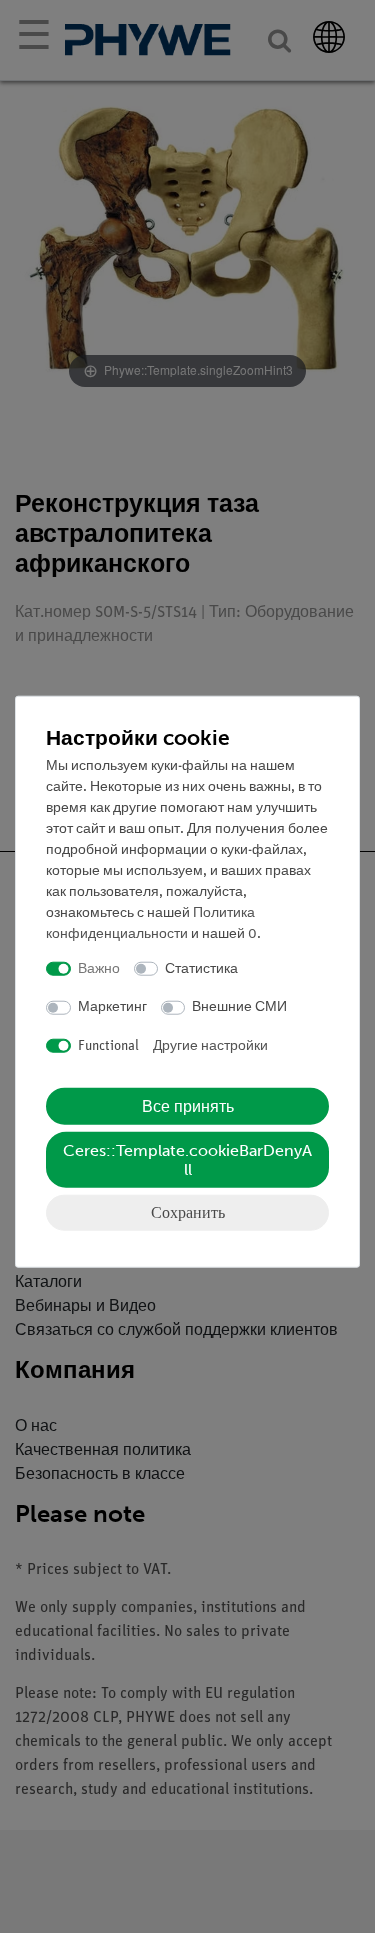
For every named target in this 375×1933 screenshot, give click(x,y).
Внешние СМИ (239, 1007)
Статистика (201, 968)
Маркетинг (112, 1007)
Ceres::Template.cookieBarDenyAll (187, 1160)
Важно (99, 968)
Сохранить (188, 1212)
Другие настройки (210, 1045)
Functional (108, 1045)
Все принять (188, 1106)
